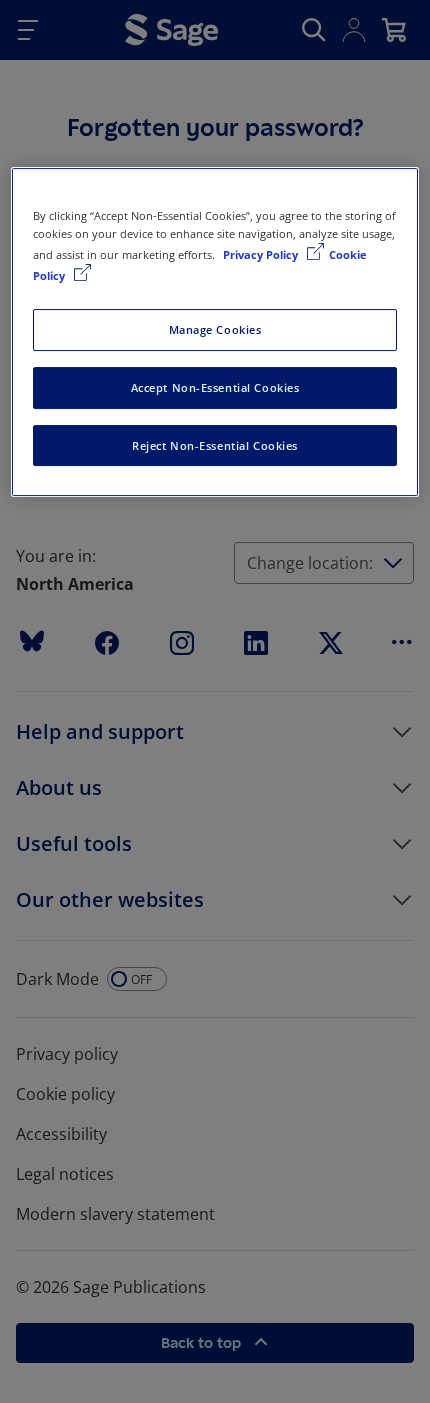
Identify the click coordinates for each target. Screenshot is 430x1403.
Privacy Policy (262, 254)
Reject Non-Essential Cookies (215, 445)
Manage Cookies (215, 329)
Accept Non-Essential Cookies (215, 387)
